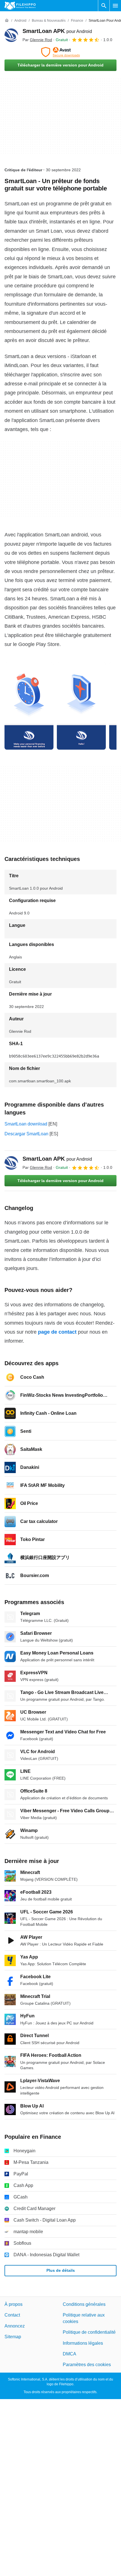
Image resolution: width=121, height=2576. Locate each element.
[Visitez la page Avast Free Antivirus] (60, 52)
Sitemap (13, 2337)
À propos (14, 2304)
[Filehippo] (20, 6)
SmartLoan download (26, 1124)
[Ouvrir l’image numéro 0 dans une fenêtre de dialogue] (29, 706)
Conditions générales (84, 2304)
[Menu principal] (115, 6)
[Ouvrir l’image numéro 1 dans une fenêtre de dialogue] (81, 706)
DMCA (70, 2354)
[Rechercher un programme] (104, 6)
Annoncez (15, 2326)
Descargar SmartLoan (26, 1134)
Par (37, 40)
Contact (12, 2315)
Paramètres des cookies (87, 2365)
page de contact (57, 1332)
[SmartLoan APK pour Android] (11, 35)
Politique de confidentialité (89, 2332)
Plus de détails (61, 2270)
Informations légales (83, 2343)
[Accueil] (7, 21)
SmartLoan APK (57, 31)
